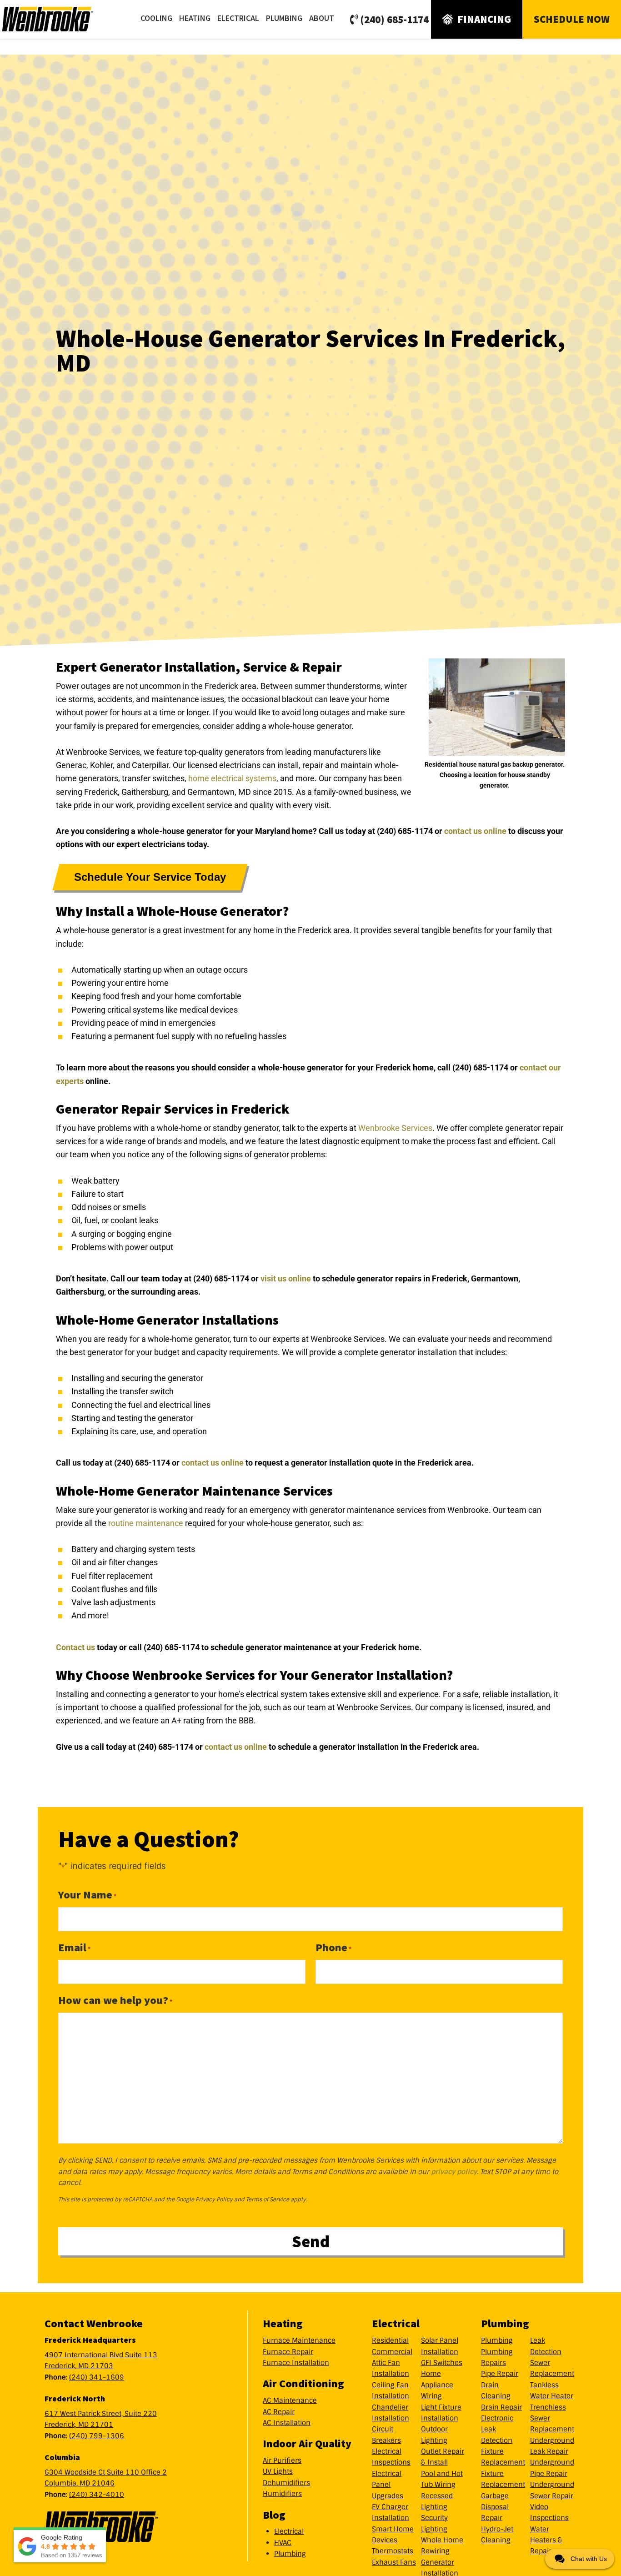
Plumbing (290, 2554)
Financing (484, 19)
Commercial (392, 2352)
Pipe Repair (500, 2374)
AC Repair (279, 2412)
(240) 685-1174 (394, 19)
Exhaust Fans (394, 2562)
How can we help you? (115, 2000)
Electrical (289, 2531)
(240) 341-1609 (97, 2377)
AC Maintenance (290, 2400)
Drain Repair (501, 2407)
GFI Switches (442, 2363)
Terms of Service (268, 2199)
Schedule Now (572, 19)
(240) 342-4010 (97, 2495)
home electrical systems (232, 778)
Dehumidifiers (286, 2483)
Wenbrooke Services (59, 19)
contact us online (475, 831)
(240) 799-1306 (97, 2436)
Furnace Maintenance (299, 2340)
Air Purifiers (282, 2461)
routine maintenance (146, 1523)
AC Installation (287, 2423)
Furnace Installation (296, 2363)
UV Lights (278, 2471)
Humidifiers (282, 2494)
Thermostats (393, 2551)
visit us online (286, 1278)
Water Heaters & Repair (546, 2540)
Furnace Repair (288, 2352)
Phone (333, 1947)
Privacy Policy (214, 2199)
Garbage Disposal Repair (495, 2507)
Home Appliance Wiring (437, 2385)
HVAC (283, 2543)
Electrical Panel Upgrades (388, 2485)
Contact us (75, 1647)
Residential (390, 2340)
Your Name (87, 1895)
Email (74, 1947)
